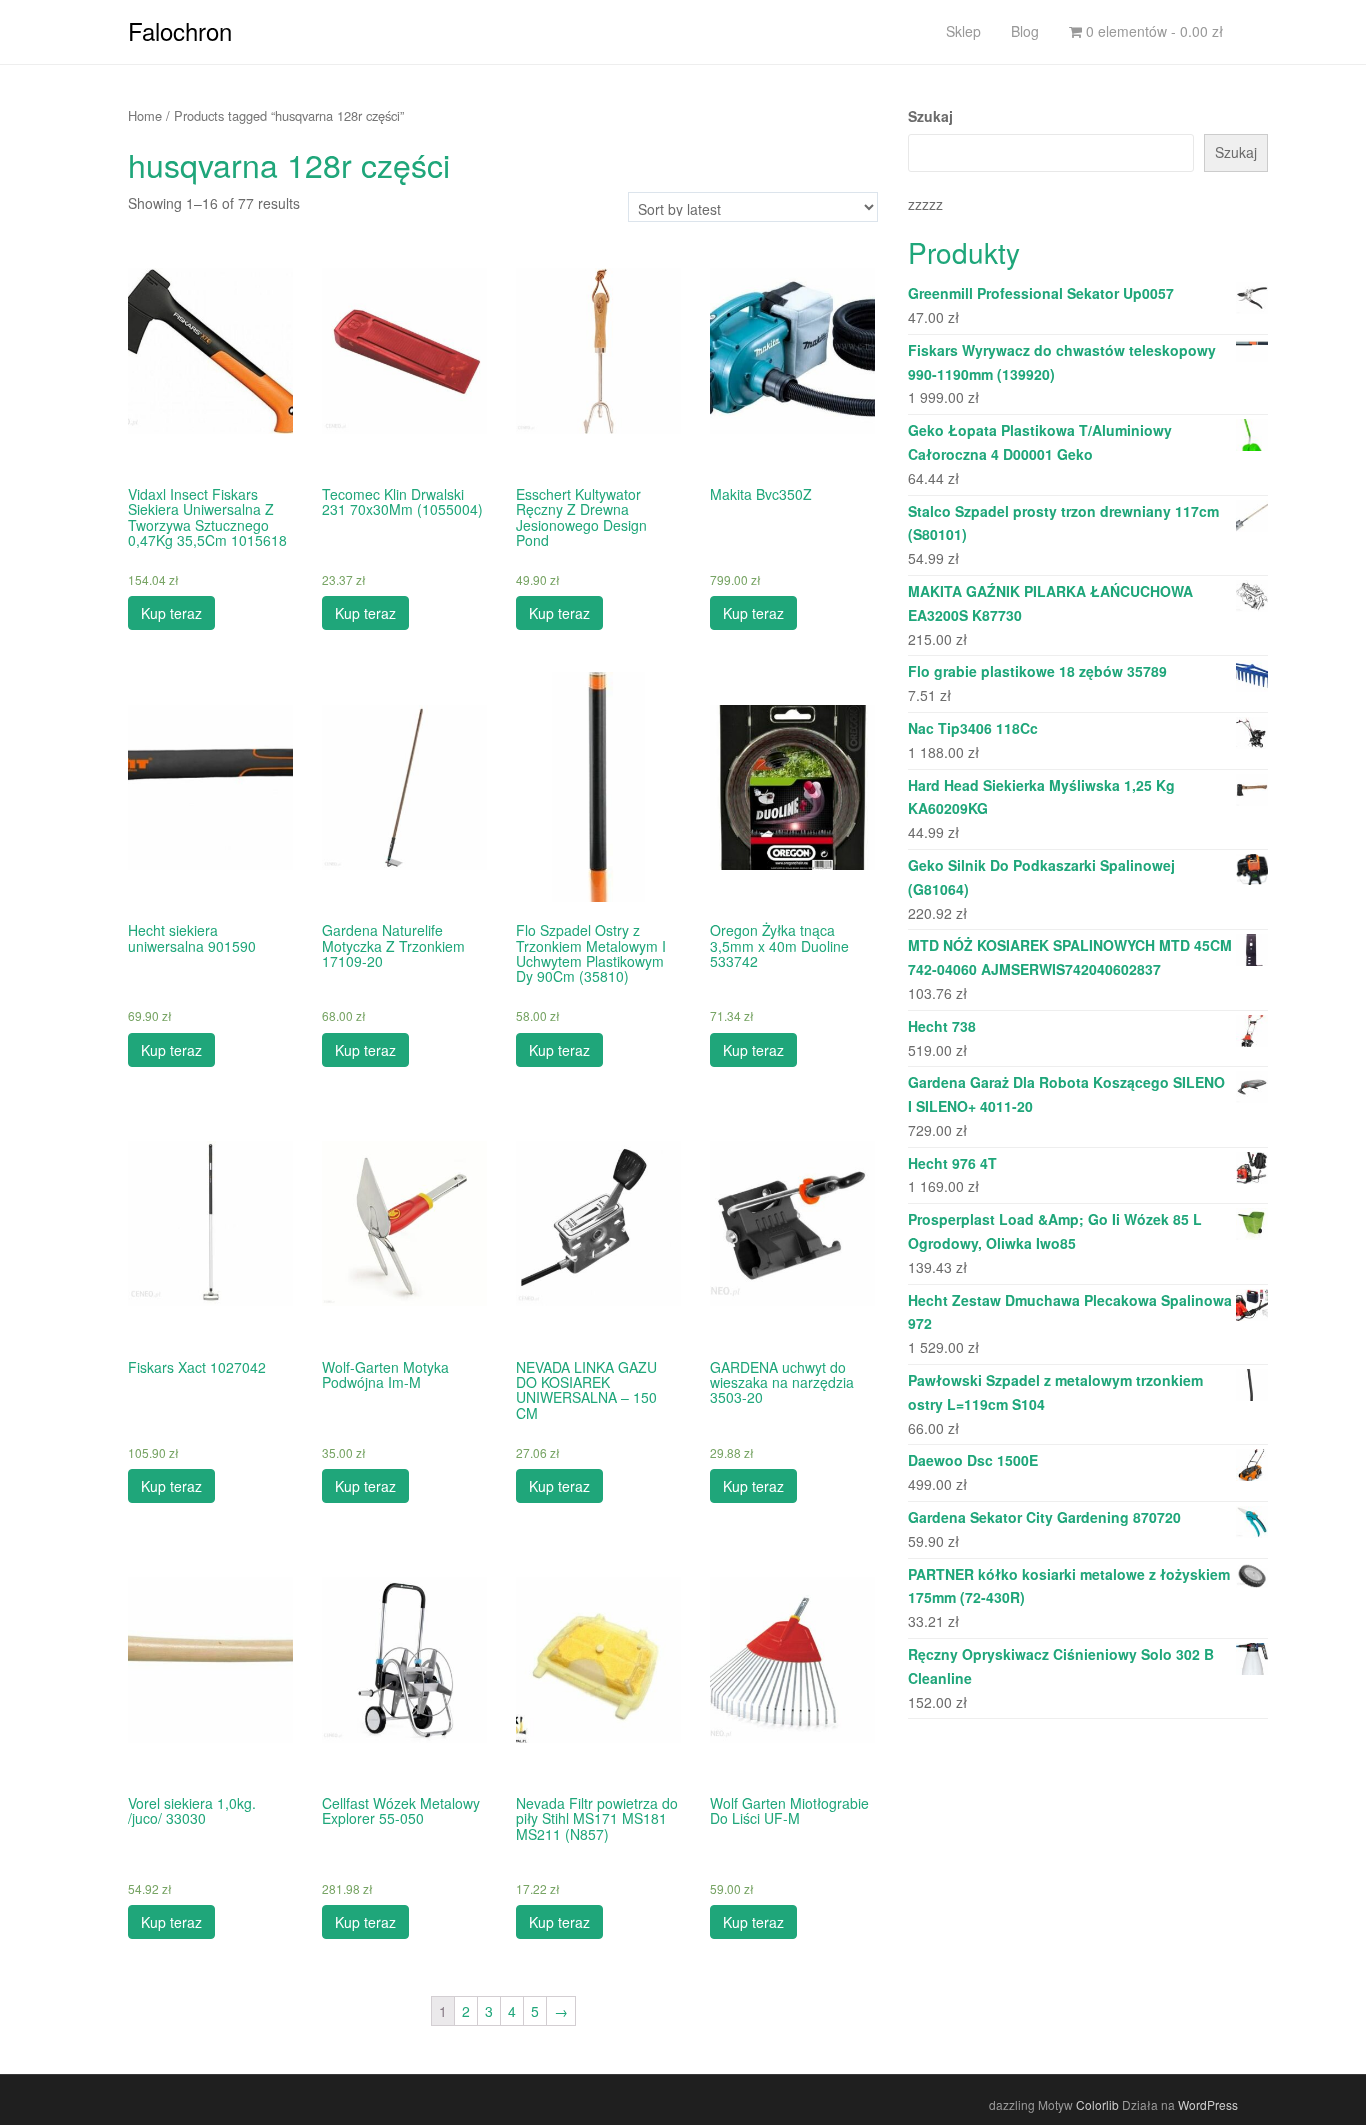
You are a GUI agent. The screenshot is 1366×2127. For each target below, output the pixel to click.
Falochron (180, 30)
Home (145, 115)
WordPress (1208, 2104)
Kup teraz (171, 613)
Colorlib (1097, 2104)
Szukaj (930, 116)
